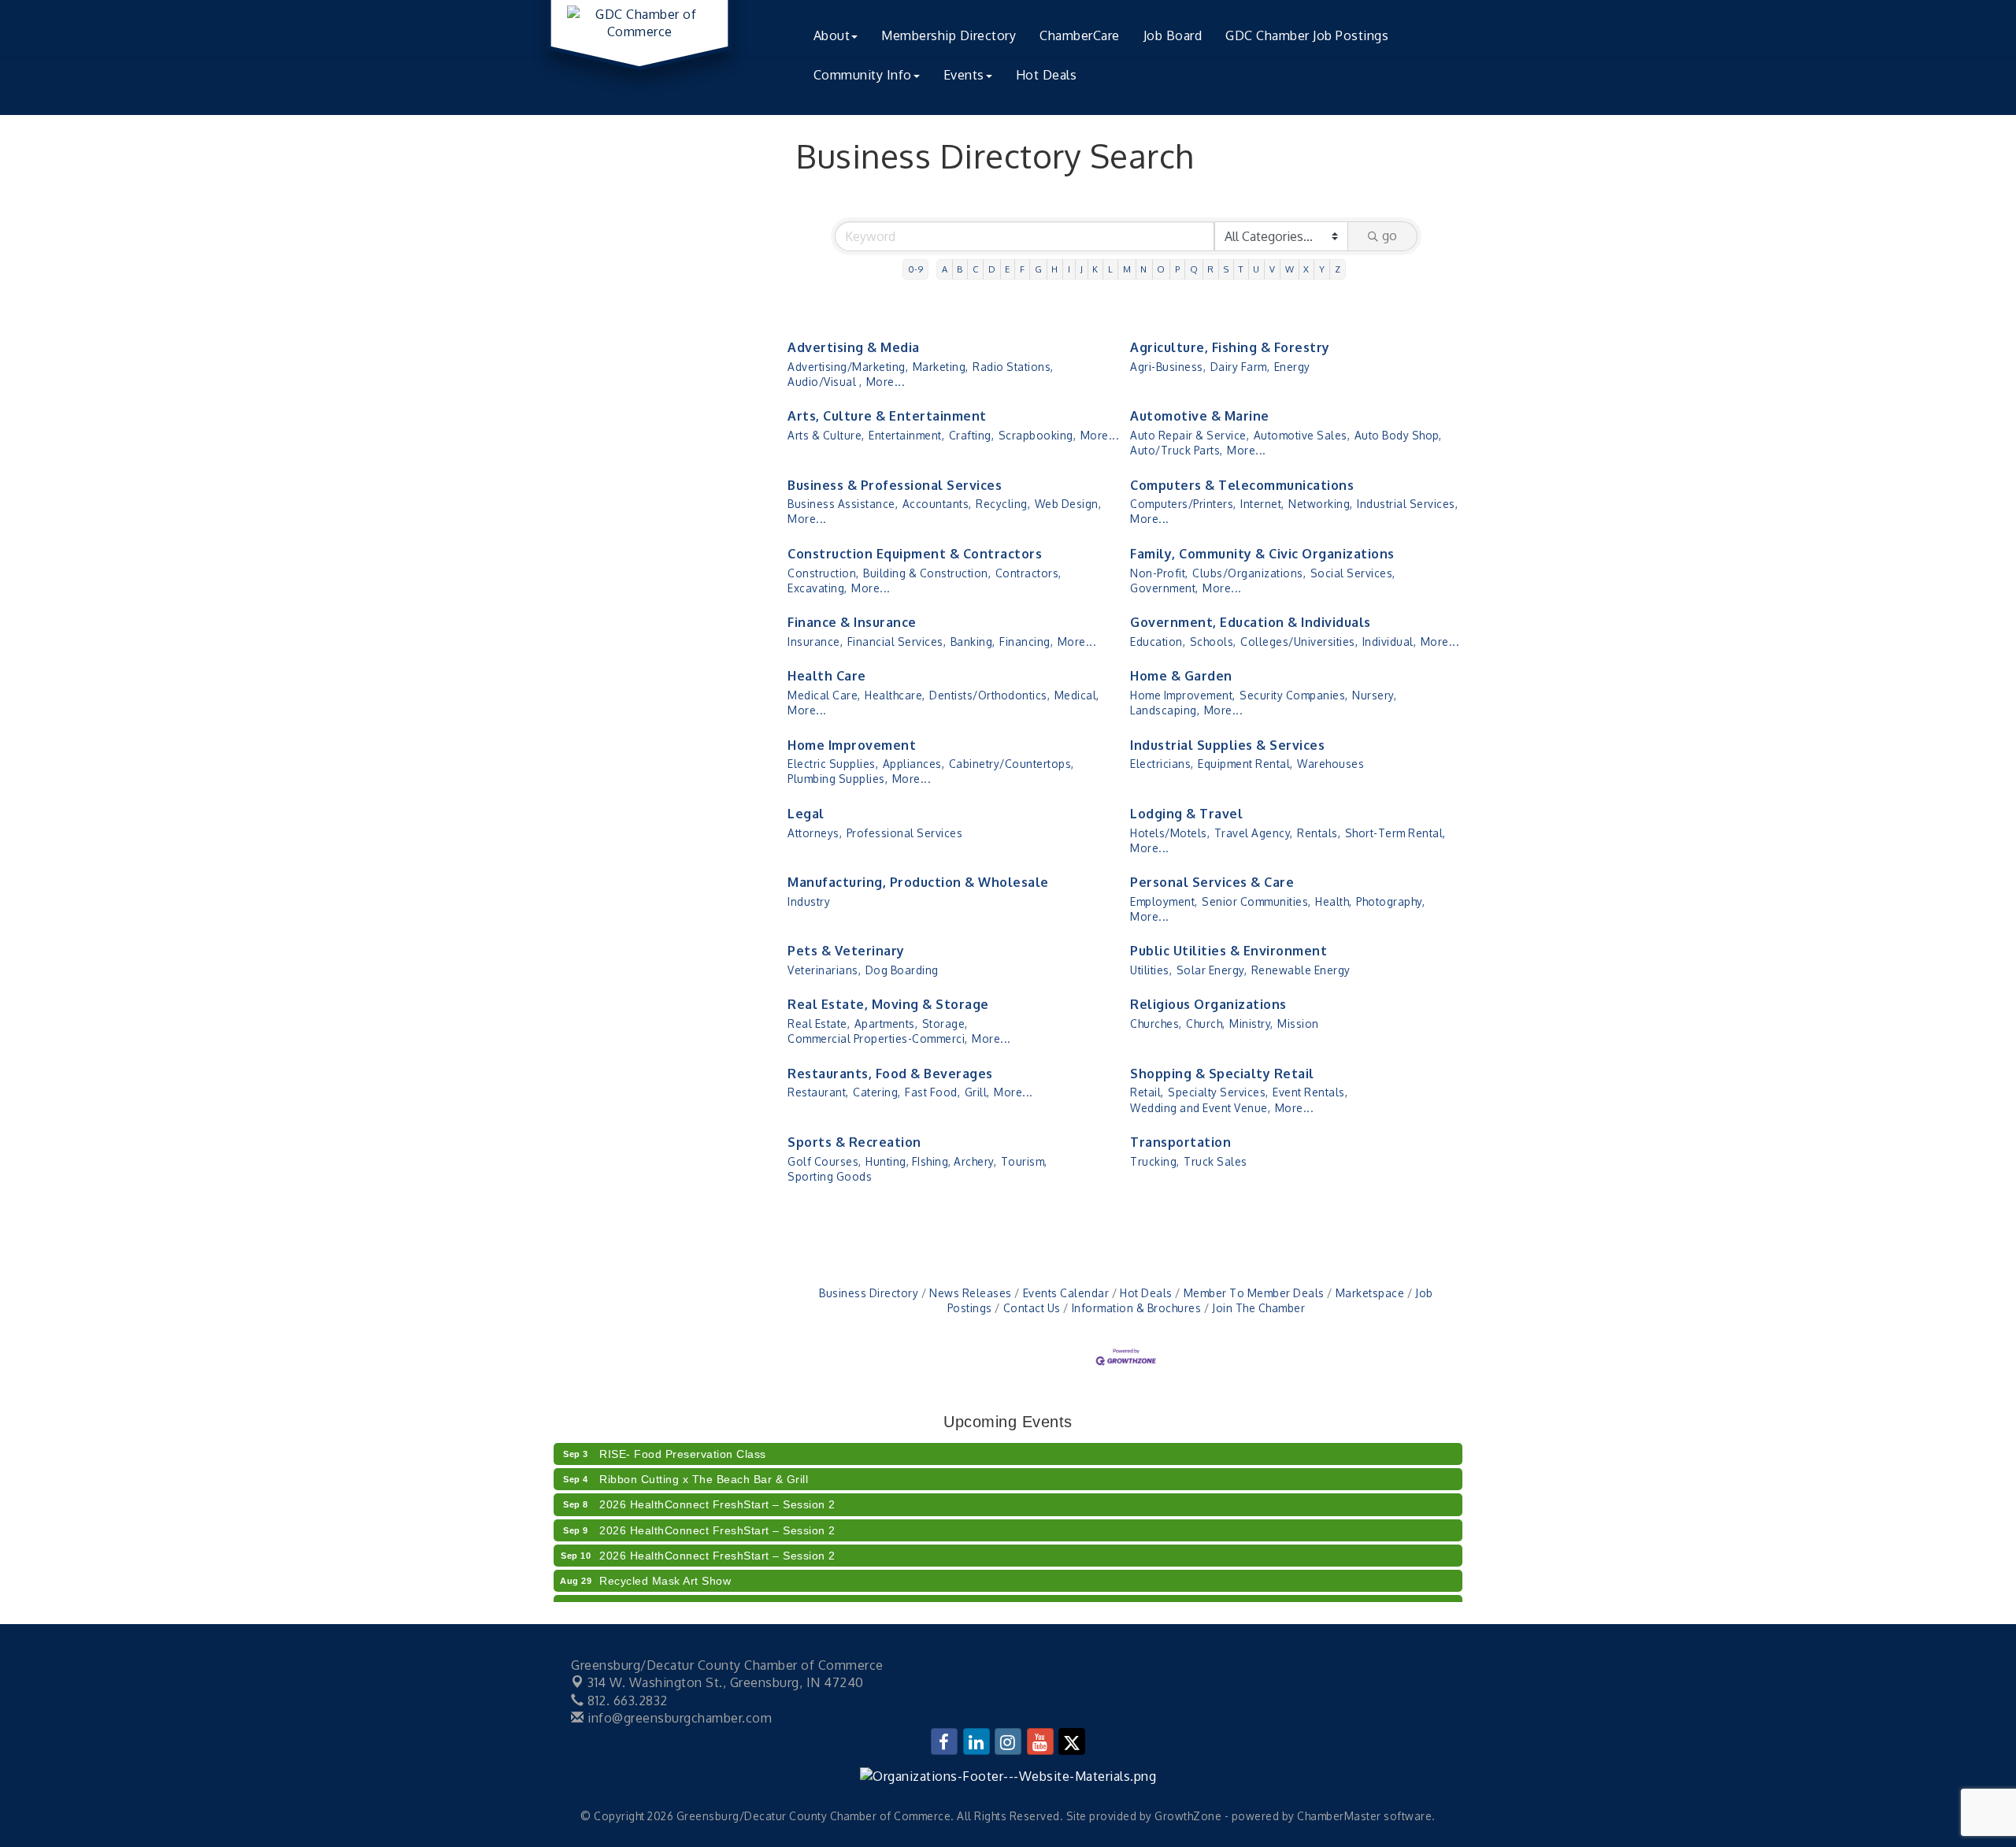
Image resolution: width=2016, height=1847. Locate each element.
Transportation (1180, 1142)
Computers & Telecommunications (1242, 485)
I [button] (1069, 269)
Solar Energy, (1212, 970)
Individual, (1390, 642)
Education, (1158, 642)
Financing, (1026, 642)
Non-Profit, (1159, 573)
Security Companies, (1294, 695)
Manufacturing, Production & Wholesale (918, 882)
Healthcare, (895, 695)
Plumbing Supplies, (838, 779)
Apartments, (886, 1024)
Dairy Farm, (1240, 367)
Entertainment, (906, 435)
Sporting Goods (830, 1176)
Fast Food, (932, 1092)
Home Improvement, (1183, 695)
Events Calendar (1066, 1293)
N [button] (1144, 269)
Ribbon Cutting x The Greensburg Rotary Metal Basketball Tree (769, 1590)
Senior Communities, (1256, 901)
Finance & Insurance (852, 622)
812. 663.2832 (626, 1701)
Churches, (1156, 1024)
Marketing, (941, 367)
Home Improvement (852, 745)
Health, (1334, 901)
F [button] (1023, 269)
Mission (1298, 1024)
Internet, (1262, 504)
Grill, (977, 1092)
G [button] (1039, 269)
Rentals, (1319, 833)
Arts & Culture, (826, 435)
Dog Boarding (902, 970)
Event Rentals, (1310, 1092)
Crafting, (972, 435)
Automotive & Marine (1200, 416)
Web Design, (1068, 504)
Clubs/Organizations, (1249, 573)
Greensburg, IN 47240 (726, 1682)
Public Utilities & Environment (1228, 951)
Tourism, (1024, 1161)
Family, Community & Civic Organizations (1262, 554)
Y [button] (1322, 269)
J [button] (1082, 269)
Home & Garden (1181, 676)
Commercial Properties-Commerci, (878, 1038)
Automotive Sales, (1302, 435)
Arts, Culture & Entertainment (887, 416)
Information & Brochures (1136, 1308)
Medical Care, (824, 695)
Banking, (973, 642)
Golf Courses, (825, 1161)
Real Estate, (819, 1024)
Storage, (945, 1024)
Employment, (1164, 901)
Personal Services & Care (1212, 882)
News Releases (971, 1293)
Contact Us (1032, 1308)
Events (964, 75)
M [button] (1127, 269)
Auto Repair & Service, (1190, 435)
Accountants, (937, 504)
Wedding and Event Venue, (1200, 1108)
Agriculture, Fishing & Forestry (1230, 347)
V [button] (1273, 269)
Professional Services (905, 833)
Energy (1292, 367)
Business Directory (869, 1293)
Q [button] (1194, 269)
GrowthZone (1188, 1816)
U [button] (1256, 269)
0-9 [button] (916, 269)
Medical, (1077, 695)
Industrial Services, (1407, 504)
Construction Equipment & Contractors (915, 554)
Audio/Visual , (825, 382)
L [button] (1111, 269)
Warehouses (1330, 764)
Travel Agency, (1254, 833)
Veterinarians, (824, 970)
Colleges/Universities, (1299, 642)
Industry (809, 901)
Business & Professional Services (895, 485)
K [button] (1095, 269)
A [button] (945, 269)
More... (886, 382)
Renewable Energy (1301, 970)
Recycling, (1003, 504)
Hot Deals (1047, 75)
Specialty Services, (1218, 1092)
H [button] (1055, 269)
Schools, (1213, 642)
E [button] (1008, 269)
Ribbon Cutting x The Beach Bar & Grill (704, 1463)
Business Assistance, (843, 504)
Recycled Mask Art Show (665, 1565)
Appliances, (914, 764)
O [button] (1161, 269)
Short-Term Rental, (1395, 833)
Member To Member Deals (1254, 1293)
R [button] (1211, 269)
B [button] (960, 269)
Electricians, (1162, 764)
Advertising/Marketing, (848, 367)
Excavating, (817, 588)
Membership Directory (949, 35)
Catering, (877, 1092)
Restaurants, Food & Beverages (890, 1074)
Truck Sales (1216, 1161)
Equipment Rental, (1245, 764)
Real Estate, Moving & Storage (888, 1004)
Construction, (823, 573)
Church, (1206, 1024)
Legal (806, 814)
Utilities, (1151, 970)
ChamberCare (1080, 35)
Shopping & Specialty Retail (1222, 1074)
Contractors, (1028, 573)
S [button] (1227, 269)
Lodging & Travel (1186, 814)
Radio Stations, (1013, 367)
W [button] (1290, 269)
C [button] (976, 269)
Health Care (827, 676)
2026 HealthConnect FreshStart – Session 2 (717, 1489)
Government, (1164, 588)
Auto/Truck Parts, (1177, 450)
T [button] (1241, 269)
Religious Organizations (1208, 1004)
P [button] (1178, 269)
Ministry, (1251, 1024)
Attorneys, (815, 833)
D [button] (992, 269)
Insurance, (815, 642)
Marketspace (1370, 1293)
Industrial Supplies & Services (1227, 745)
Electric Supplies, (833, 764)
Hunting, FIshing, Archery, (931, 1161)
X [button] (1306, 269)
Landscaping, (1165, 710)
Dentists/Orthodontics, (989, 695)
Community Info (863, 75)
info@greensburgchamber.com (678, 1718)
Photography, (1390, 901)
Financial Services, (897, 642)
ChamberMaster (1339, 1816)
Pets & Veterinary (846, 951)
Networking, (1321, 504)
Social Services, (1353, 573)
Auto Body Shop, (1398, 435)
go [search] (1390, 236)
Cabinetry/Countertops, (1012, 764)
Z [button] (1338, 269)
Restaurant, (818, 1092)
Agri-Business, (1168, 367)
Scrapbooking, (1038, 435)
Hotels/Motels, (1170, 833)
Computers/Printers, (1183, 504)
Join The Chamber (1258, 1308)
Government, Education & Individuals (1251, 622)
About (832, 35)
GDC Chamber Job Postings (1307, 35)
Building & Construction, (927, 573)
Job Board (1173, 35)
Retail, (1147, 1092)
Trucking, (1155, 1161)
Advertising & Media (854, 347)
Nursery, (1374, 695)
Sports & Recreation (854, 1142)
